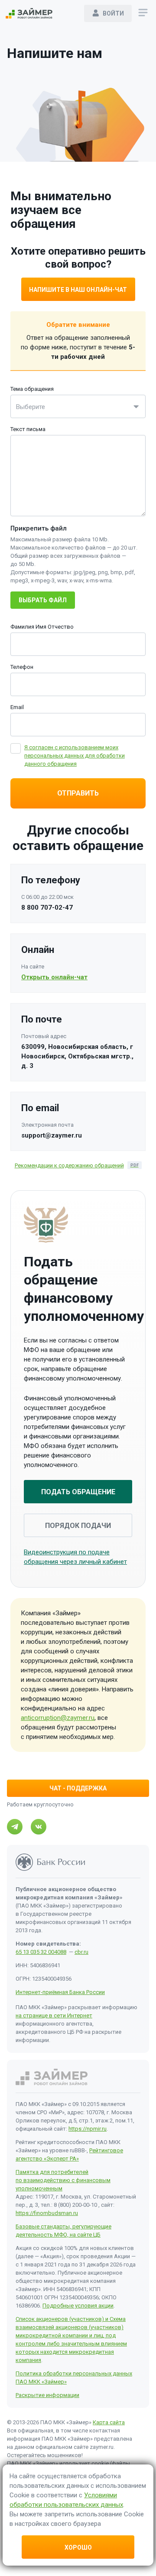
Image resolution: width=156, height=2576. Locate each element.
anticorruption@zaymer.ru (58, 1718)
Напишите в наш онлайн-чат (78, 290)
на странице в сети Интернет (54, 2015)
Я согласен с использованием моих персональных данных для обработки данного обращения (75, 756)
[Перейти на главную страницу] (29, 13)
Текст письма (28, 429)
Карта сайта (109, 2422)
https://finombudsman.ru (47, 2213)
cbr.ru (81, 1952)
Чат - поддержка (78, 1788)
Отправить (78, 793)
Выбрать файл (43, 600)
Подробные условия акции (78, 2306)
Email (17, 707)
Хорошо (78, 2547)
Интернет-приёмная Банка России (60, 1992)
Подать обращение (78, 1492)
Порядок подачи (78, 1526)
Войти (113, 13)
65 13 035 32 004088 (41, 1952)
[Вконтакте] (39, 1827)
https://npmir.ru (88, 2129)
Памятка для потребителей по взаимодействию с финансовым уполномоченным (63, 2180)
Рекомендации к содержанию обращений (69, 1165)
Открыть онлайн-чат (54, 977)
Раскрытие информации (47, 2395)
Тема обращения (32, 389)
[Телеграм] (15, 1827)
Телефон (22, 667)
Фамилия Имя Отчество (42, 627)
